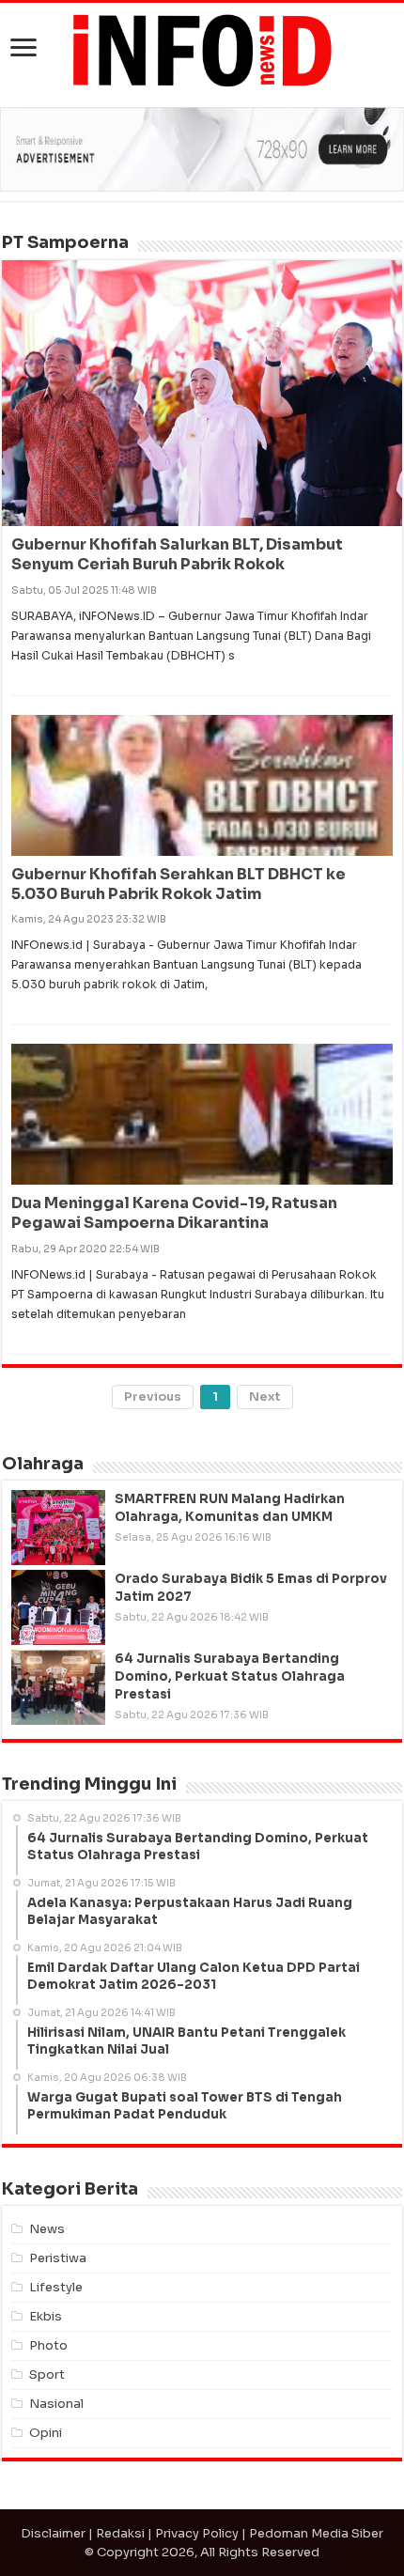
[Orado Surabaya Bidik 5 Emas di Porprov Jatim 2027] (58, 1607)
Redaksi (120, 2533)
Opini (46, 2433)
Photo (48, 2345)
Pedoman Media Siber (316, 2533)
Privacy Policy (197, 2533)
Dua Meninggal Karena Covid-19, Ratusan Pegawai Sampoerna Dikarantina (174, 1213)
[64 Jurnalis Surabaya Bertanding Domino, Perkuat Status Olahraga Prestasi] (58, 1687)
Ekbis (46, 2316)
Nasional (56, 2404)
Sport (47, 2374)
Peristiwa (58, 2258)
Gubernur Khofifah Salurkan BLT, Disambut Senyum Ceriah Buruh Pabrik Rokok (177, 554)
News (47, 2229)
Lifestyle (56, 2287)
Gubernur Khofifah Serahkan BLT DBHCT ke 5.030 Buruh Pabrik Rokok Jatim (179, 884)
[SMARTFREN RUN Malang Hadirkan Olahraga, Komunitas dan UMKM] (58, 1528)
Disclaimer (53, 2533)
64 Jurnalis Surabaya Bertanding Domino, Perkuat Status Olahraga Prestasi (230, 1676)
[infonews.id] (202, 49)
